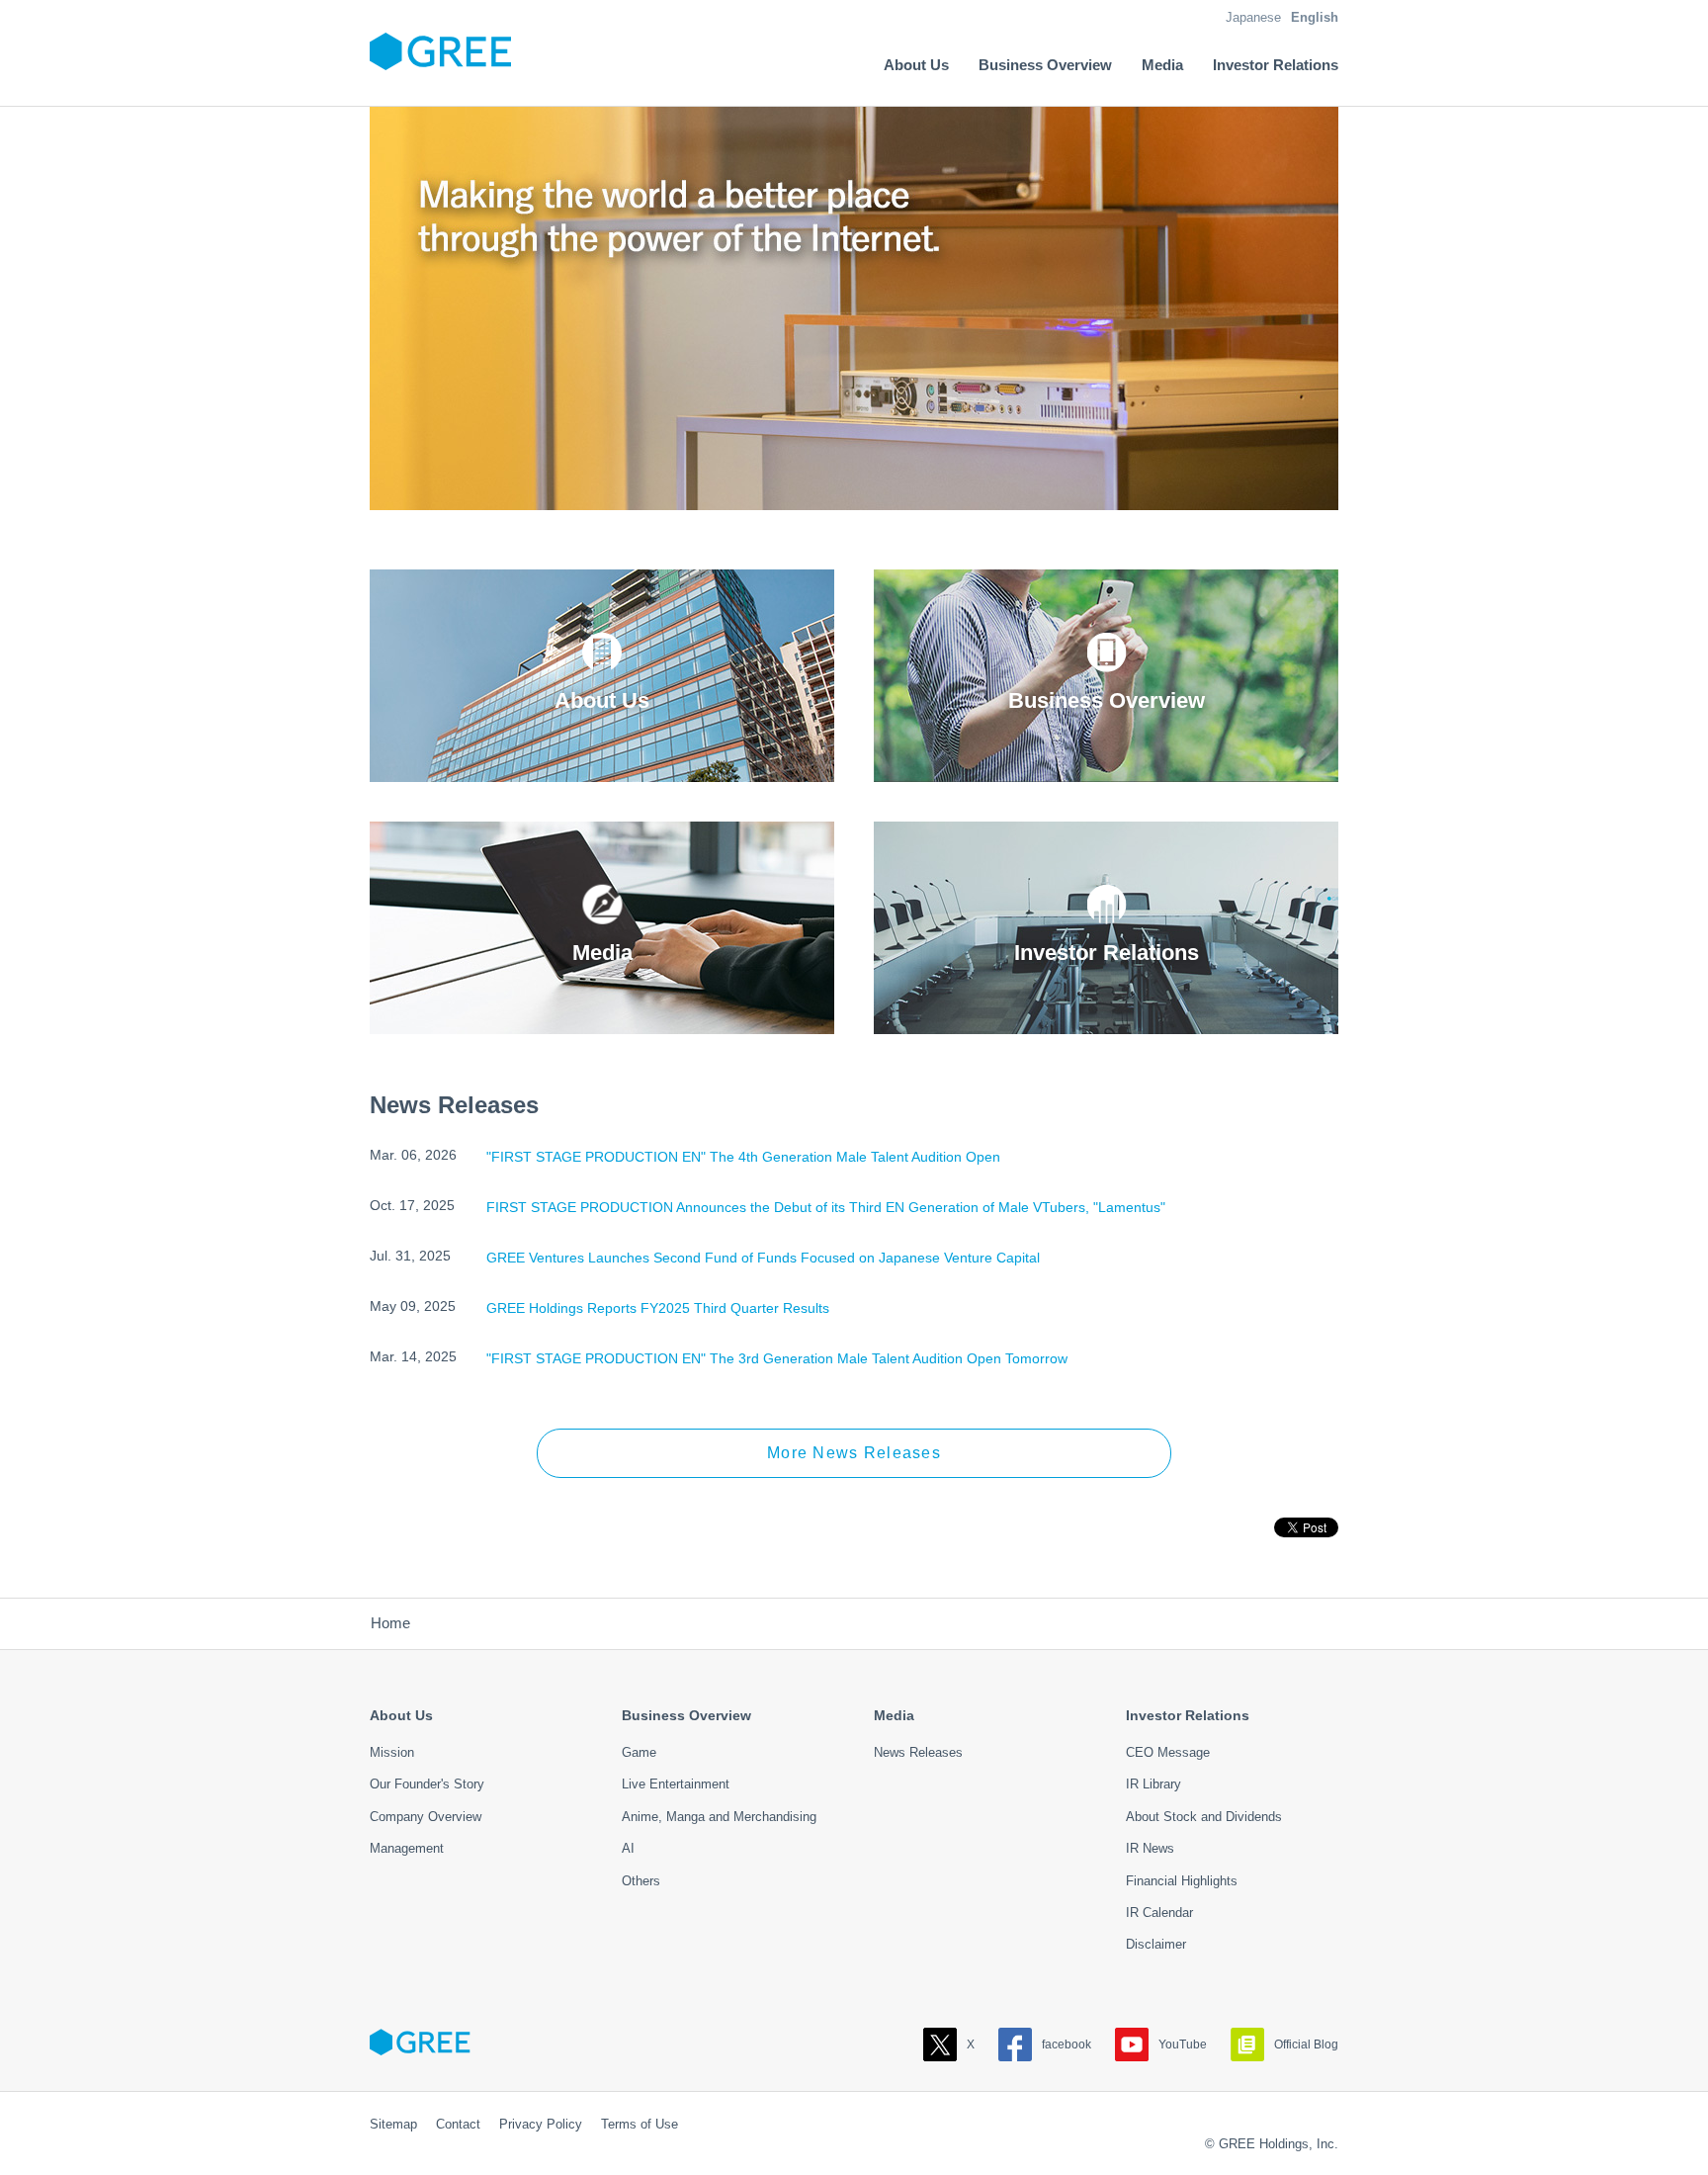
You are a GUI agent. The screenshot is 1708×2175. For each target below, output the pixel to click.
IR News (1150, 1848)
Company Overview (426, 1817)
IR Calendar (1159, 1913)
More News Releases (854, 1453)
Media (894, 1715)
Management (407, 1848)
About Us (401, 1715)
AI (628, 1848)
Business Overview (686, 1715)
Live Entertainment (676, 1784)
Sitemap (393, 2124)
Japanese (1253, 17)
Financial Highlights (1182, 1881)
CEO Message (1168, 1752)
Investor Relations (1188, 1715)
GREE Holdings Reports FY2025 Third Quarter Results (658, 1308)
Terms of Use (640, 2124)
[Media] (602, 1020)
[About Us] (602, 768)
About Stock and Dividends (1204, 1817)
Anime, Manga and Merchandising (719, 1817)
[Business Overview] (1106, 768)
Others (641, 1881)
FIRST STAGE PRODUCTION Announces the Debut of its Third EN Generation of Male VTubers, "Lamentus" (826, 1207)
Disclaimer (1156, 1944)
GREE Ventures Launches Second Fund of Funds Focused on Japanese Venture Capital (763, 1258)
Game (639, 1752)
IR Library (1153, 1784)
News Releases (918, 1752)
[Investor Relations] (1106, 1020)
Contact (458, 2124)
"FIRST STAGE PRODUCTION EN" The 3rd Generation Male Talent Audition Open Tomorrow (777, 1358)
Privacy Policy (541, 2124)
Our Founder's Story (427, 1784)
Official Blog (1306, 2044)
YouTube (1183, 2044)
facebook (1067, 2044)
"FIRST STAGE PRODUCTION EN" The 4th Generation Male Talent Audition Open (743, 1157)
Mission (392, 1752)
